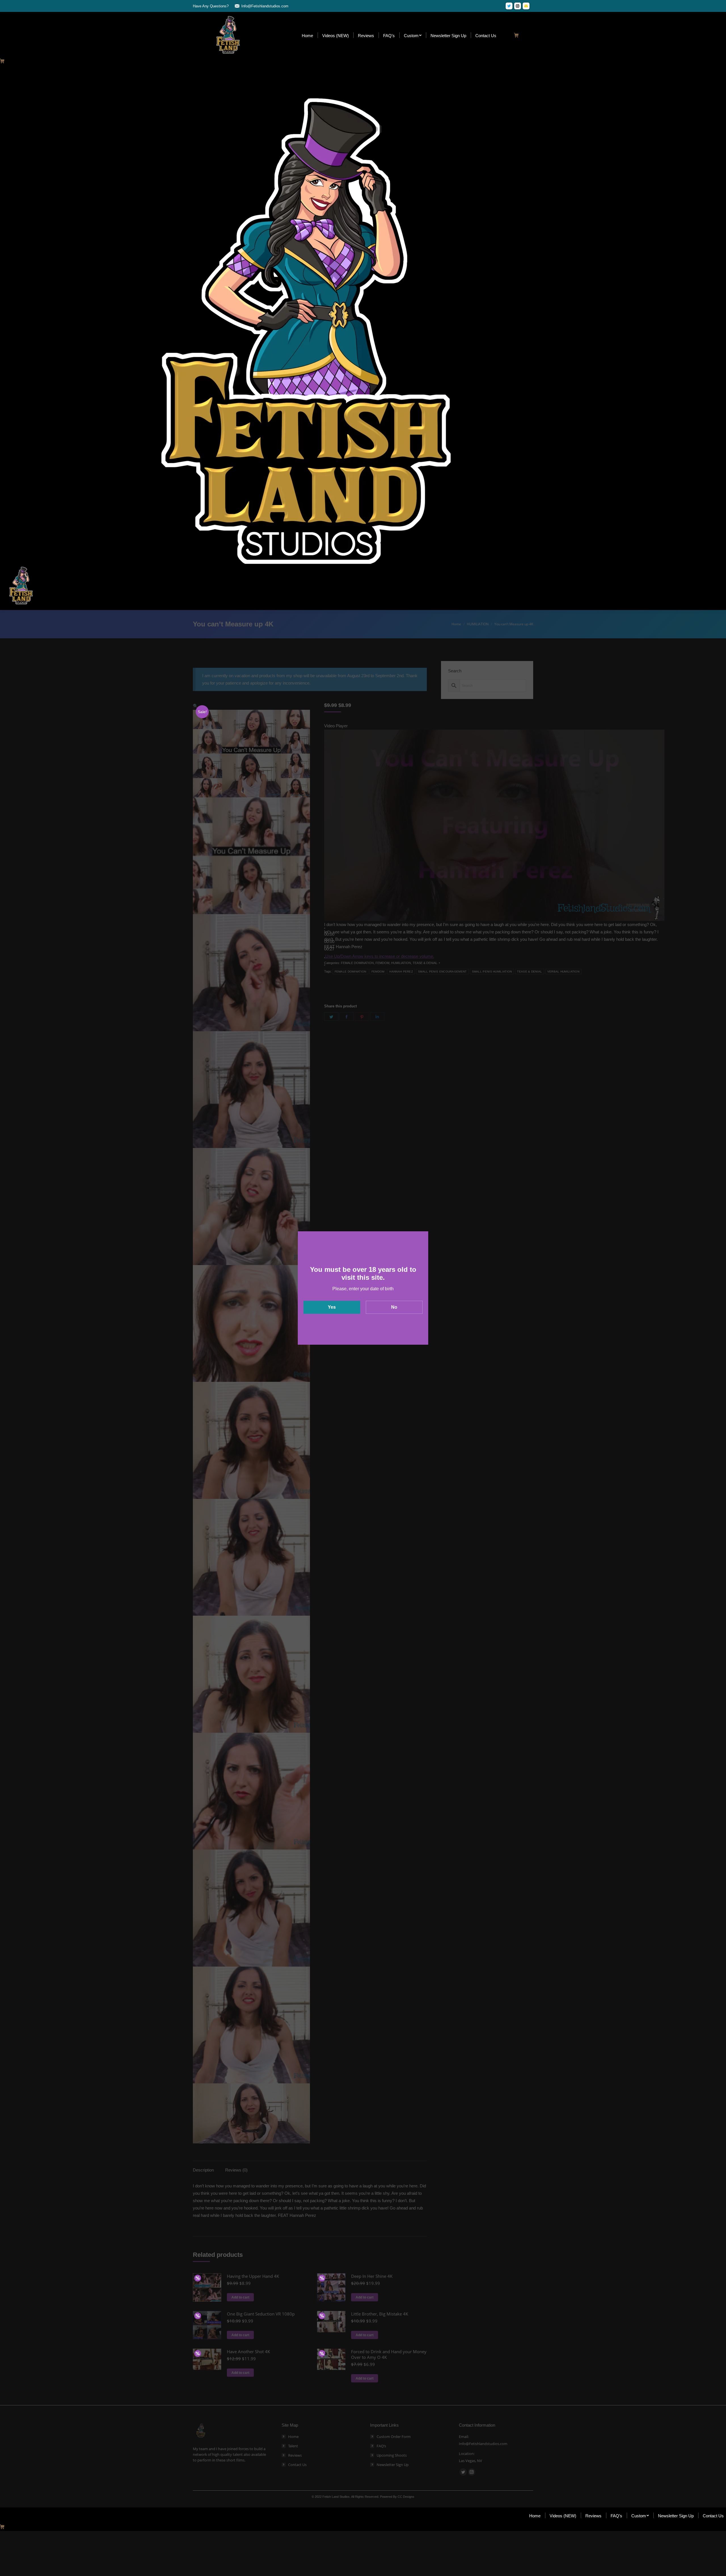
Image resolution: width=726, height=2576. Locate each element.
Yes (332, 1307)
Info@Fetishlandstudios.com (265, 6)
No (394, 1307)
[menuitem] (307, 35)
